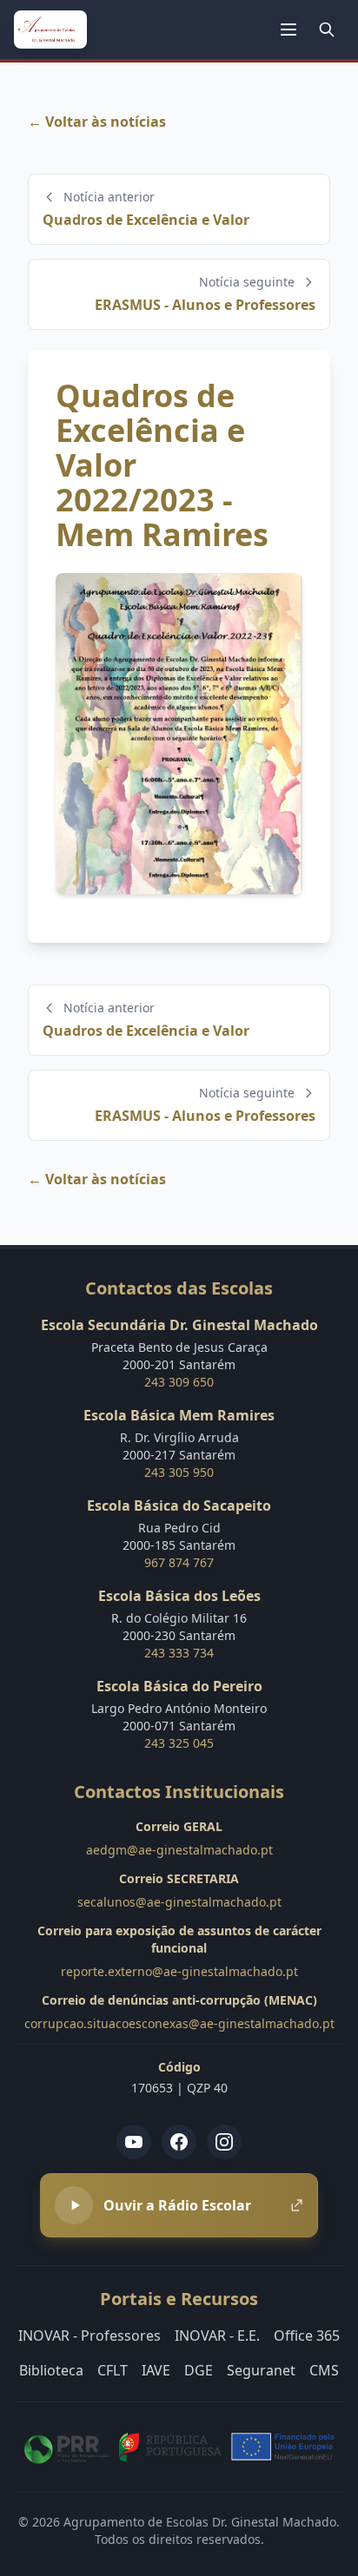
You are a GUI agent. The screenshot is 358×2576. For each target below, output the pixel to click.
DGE (199, 2370)
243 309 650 (179, 1382)
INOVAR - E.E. (217, 2336)
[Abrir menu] (288, 30)
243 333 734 (179, 1653)
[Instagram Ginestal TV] (224, 2142)
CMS (324, 2370)
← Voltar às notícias (97, 122)
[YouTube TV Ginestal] (134, 2142)
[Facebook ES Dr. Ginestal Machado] (179, 2142)
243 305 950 (179, 1472)
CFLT (113, 2370)
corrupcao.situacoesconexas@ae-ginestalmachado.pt (179, 2023)
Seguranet (261, 2370)
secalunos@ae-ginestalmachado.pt (179, 1902)
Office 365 (307, 2336)
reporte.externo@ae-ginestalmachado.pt (179, 1971)
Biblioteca (51, 2370)
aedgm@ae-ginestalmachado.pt (179, 1850)
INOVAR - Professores (89, 2336)
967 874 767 (179, 1562)
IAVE (156, 2370)
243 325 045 (179, 1743)
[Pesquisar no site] (327, 30)
